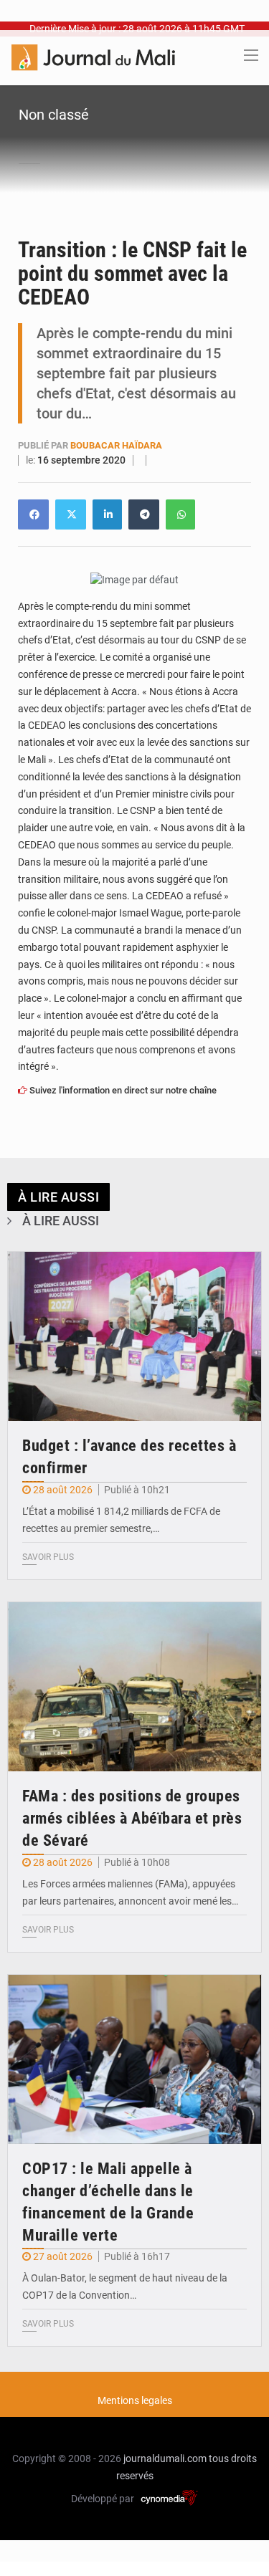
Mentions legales (135, 2400)
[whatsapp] (180, 514)
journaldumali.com (165, 2458)
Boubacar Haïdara (116, 445)
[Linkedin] (33, 514)
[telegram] (144, 514)
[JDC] (93, 57)
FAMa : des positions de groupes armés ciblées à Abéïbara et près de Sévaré (132, 1818)
